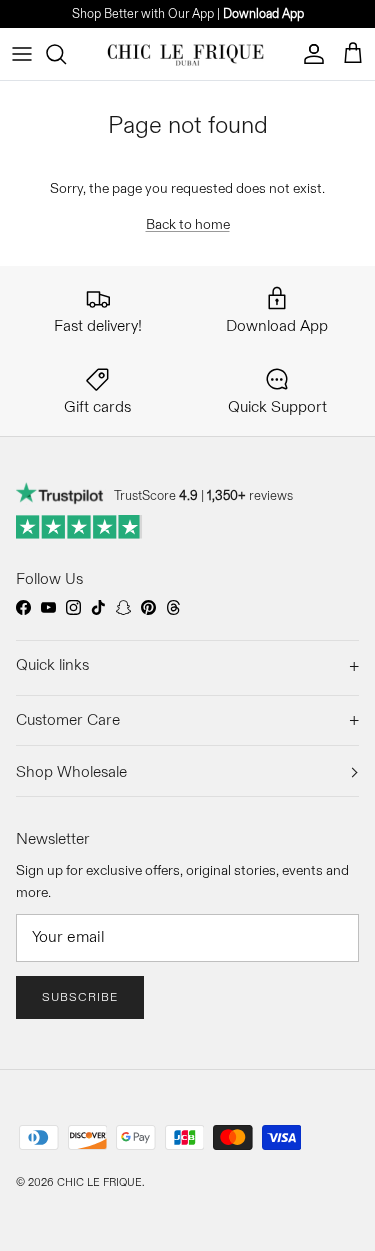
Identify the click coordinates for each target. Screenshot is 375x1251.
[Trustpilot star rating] (79, 527)
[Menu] (22, 54)
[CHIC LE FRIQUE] (187, 54)
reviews (250, 495)
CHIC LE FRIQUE (99, 1182)
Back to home (188, 224)
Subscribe (80, 996)
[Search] (66, 54)
